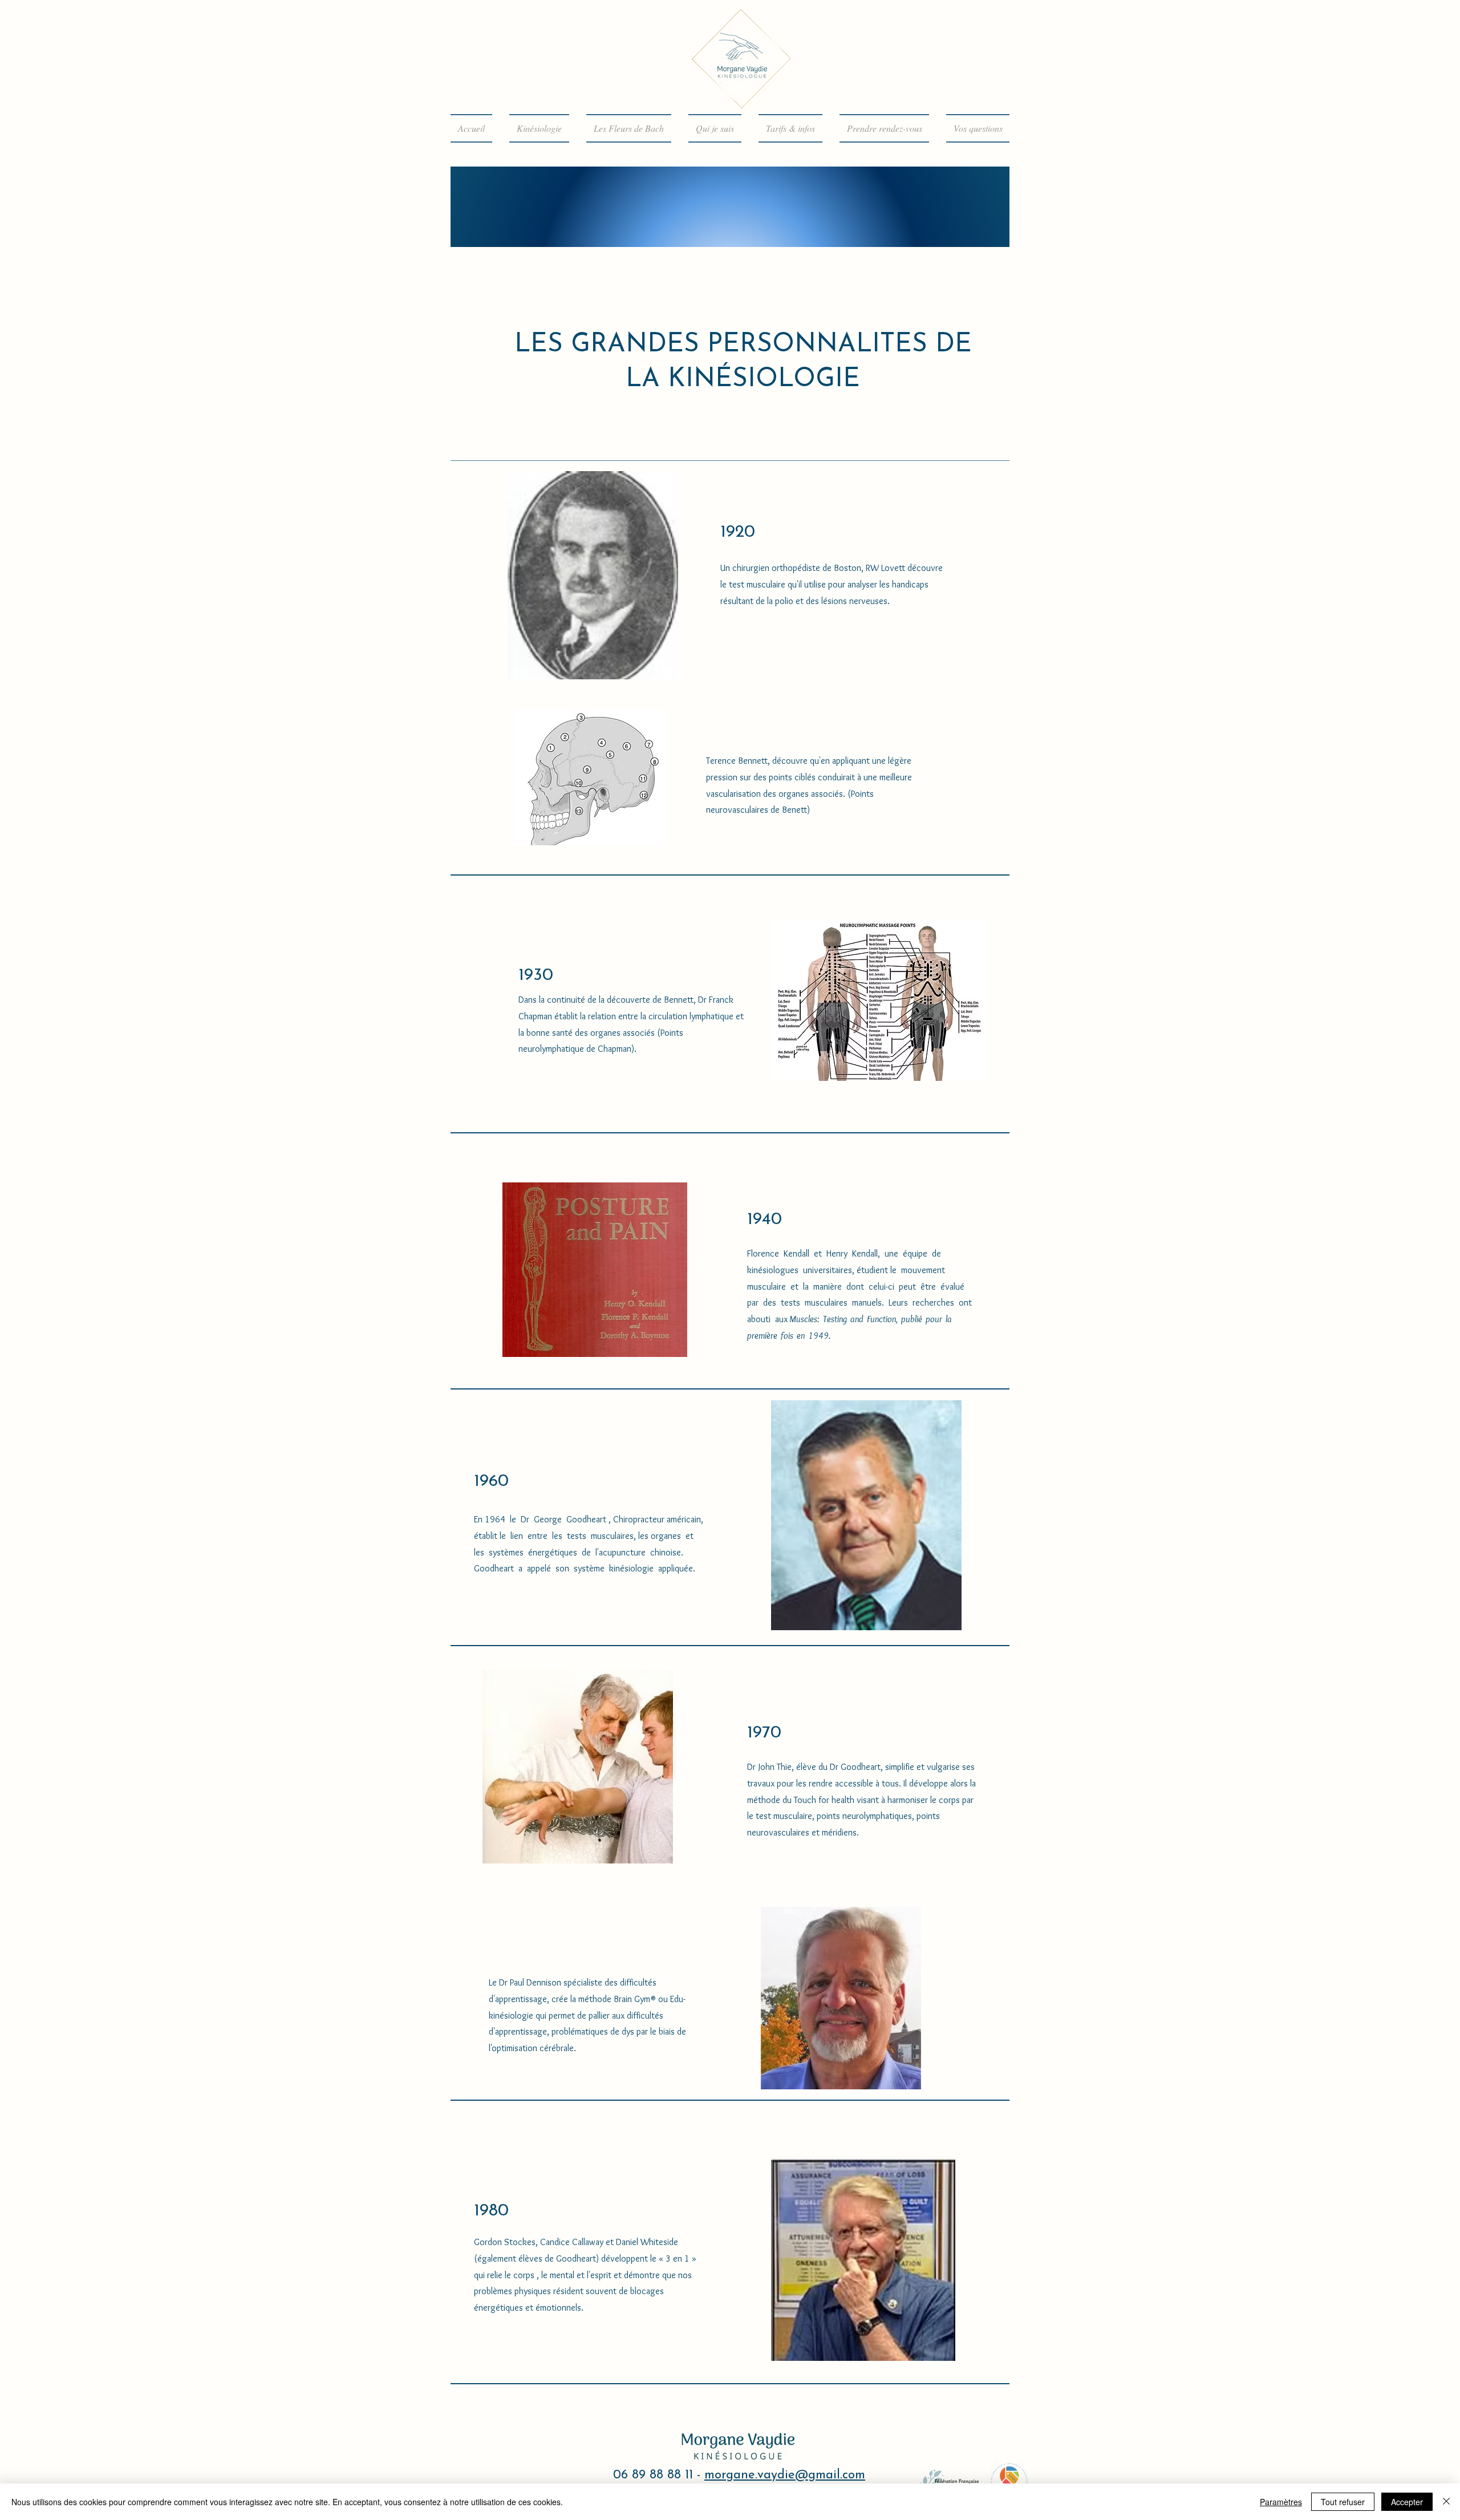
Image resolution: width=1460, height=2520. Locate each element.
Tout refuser (1343, 2502)
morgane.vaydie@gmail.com (785, 2475)
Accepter (1407, 2502)
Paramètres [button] (1281, 2502)
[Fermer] (1446, 2502)
